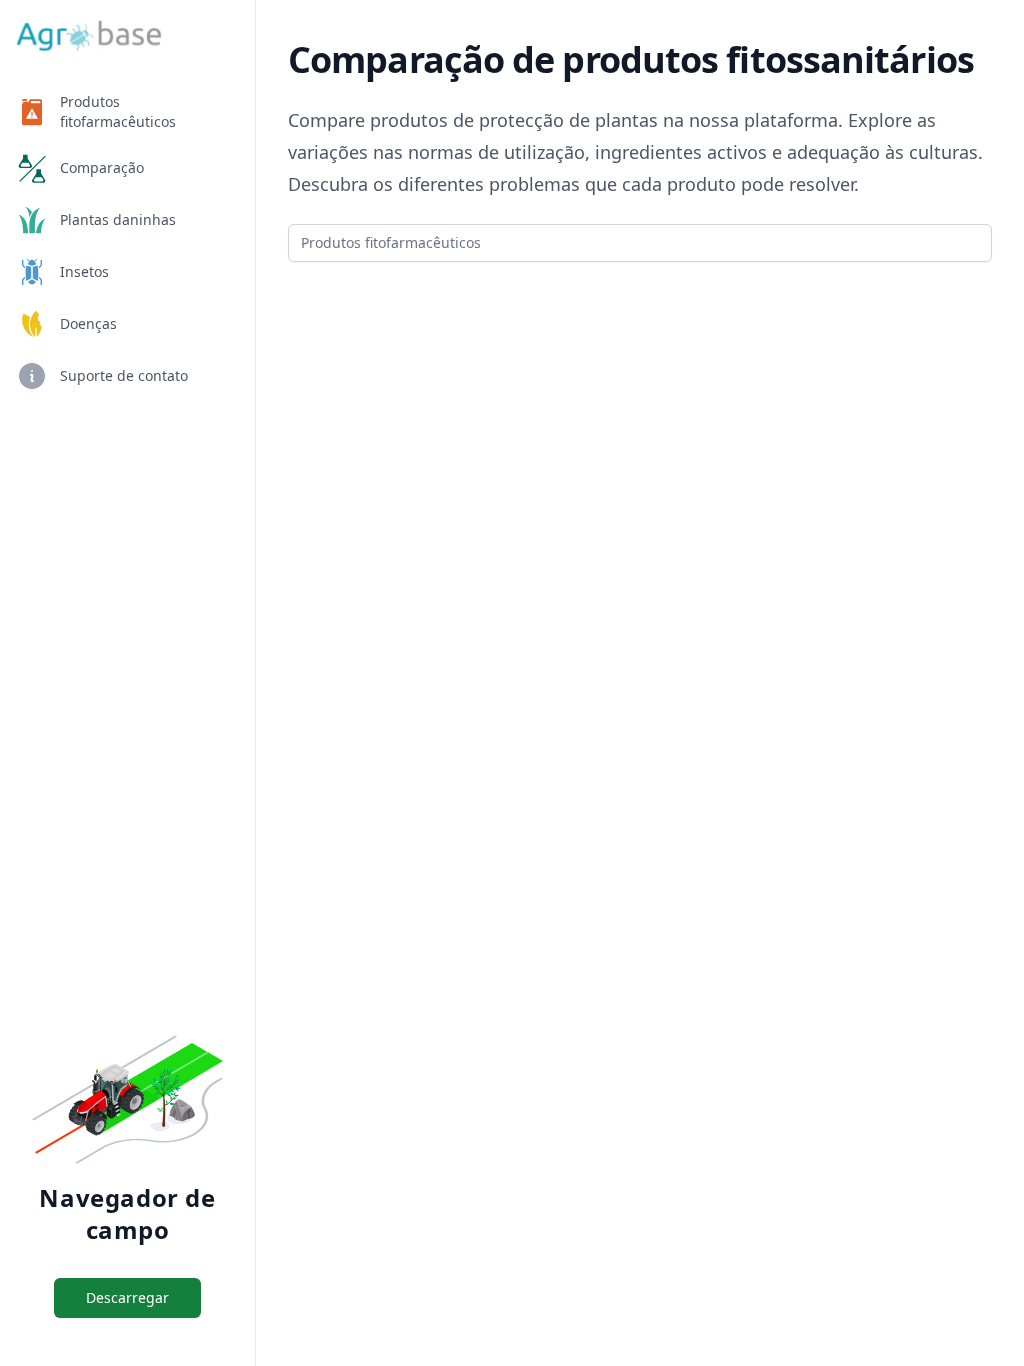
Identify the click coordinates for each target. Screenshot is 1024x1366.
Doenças (88, 323)
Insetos (84, 271)
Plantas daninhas (118, 219)
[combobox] (640, 243)
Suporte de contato (124, 375)
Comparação (102, 167)
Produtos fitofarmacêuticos (118, 111)
